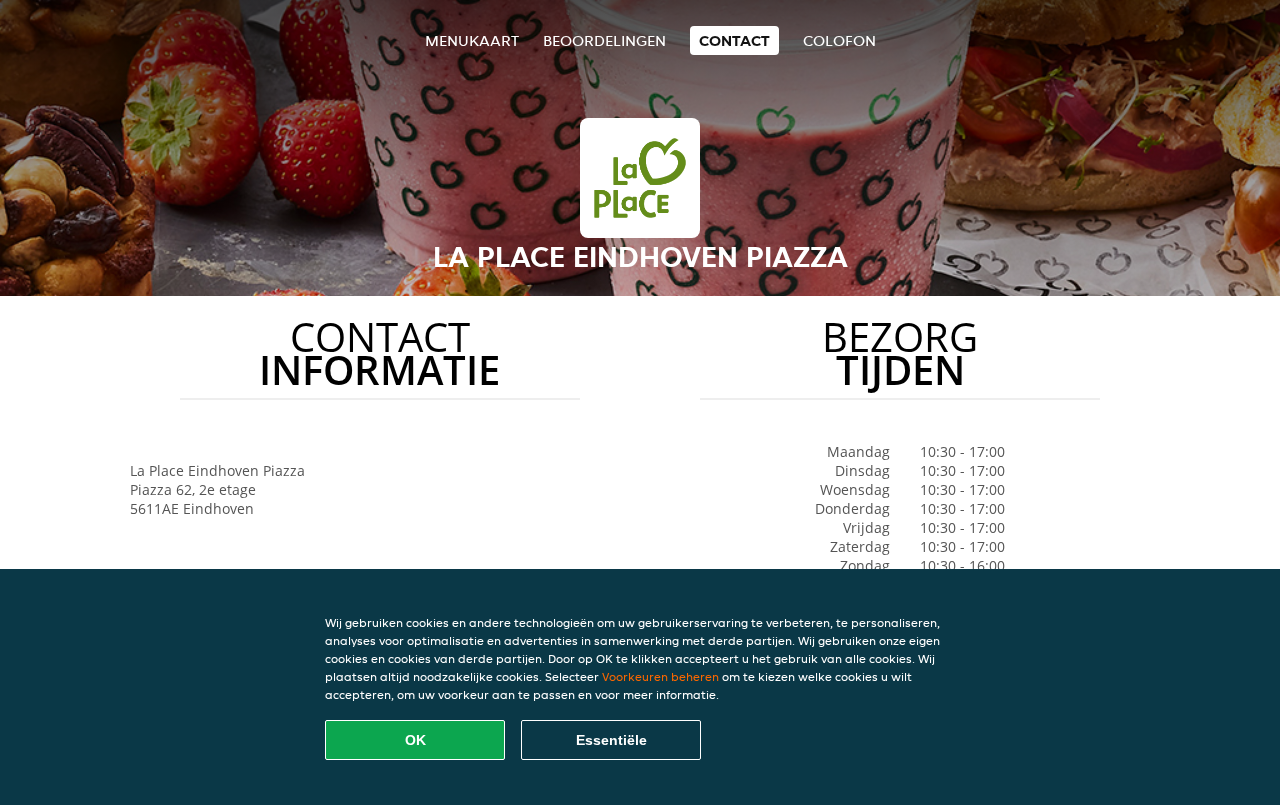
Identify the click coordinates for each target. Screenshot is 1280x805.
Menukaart (472, 40)
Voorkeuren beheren (660, 676)
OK (415, 740)
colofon (839, 40)
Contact (734, 40)
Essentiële (611, 740)
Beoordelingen (604, 40)
